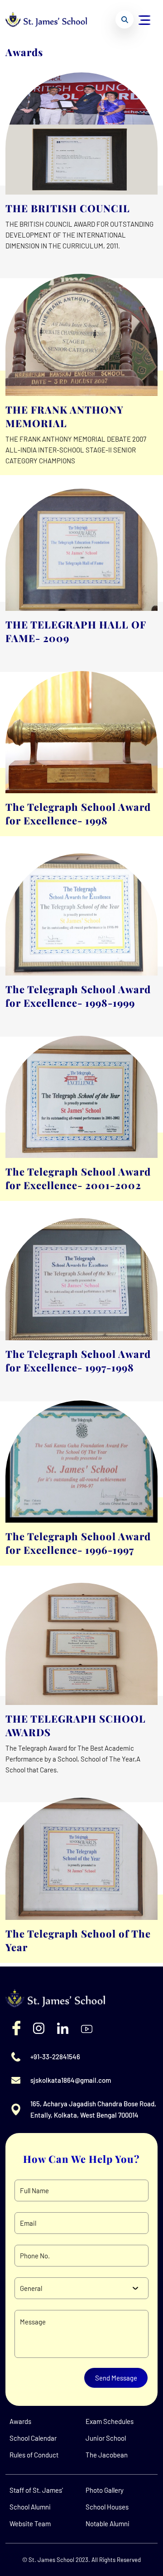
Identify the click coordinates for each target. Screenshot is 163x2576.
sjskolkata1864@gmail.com (71, 2080)
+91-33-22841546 (55, 2057)
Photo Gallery (105, 2490)
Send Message (116, 2378)
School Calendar (33, 2438)
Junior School (106, 2438)
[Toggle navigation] (145, 19)
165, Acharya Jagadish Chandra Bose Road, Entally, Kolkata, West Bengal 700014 (93, 2109)
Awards (20, 2421)
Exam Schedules (110, 2421)
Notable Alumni (108, 2524)
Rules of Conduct (34, 2455)
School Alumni (30, 2507)
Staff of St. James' (36, 2490)
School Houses (107, 2507)
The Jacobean (107, 2455)
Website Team (30, 2524)
